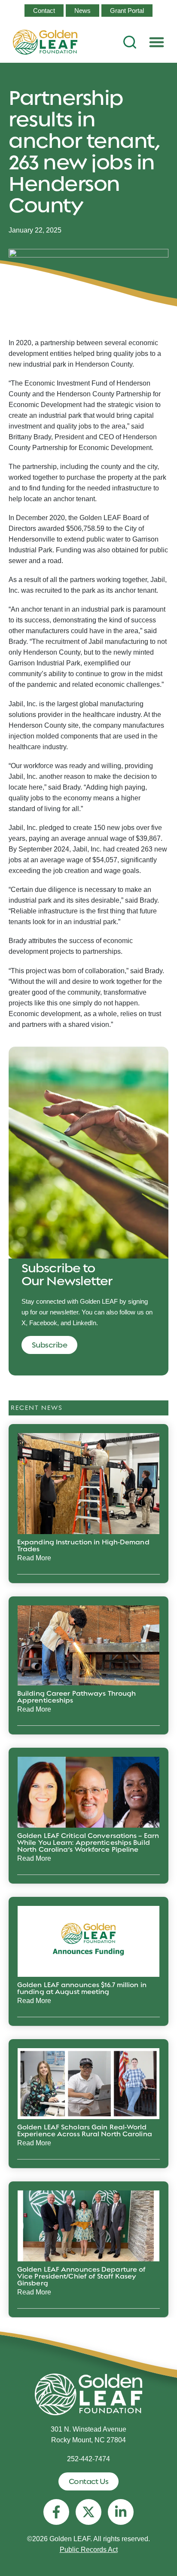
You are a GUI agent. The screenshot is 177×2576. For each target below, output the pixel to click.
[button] (157, 42)
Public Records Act (89, 2550)
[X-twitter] (88, 2512)
